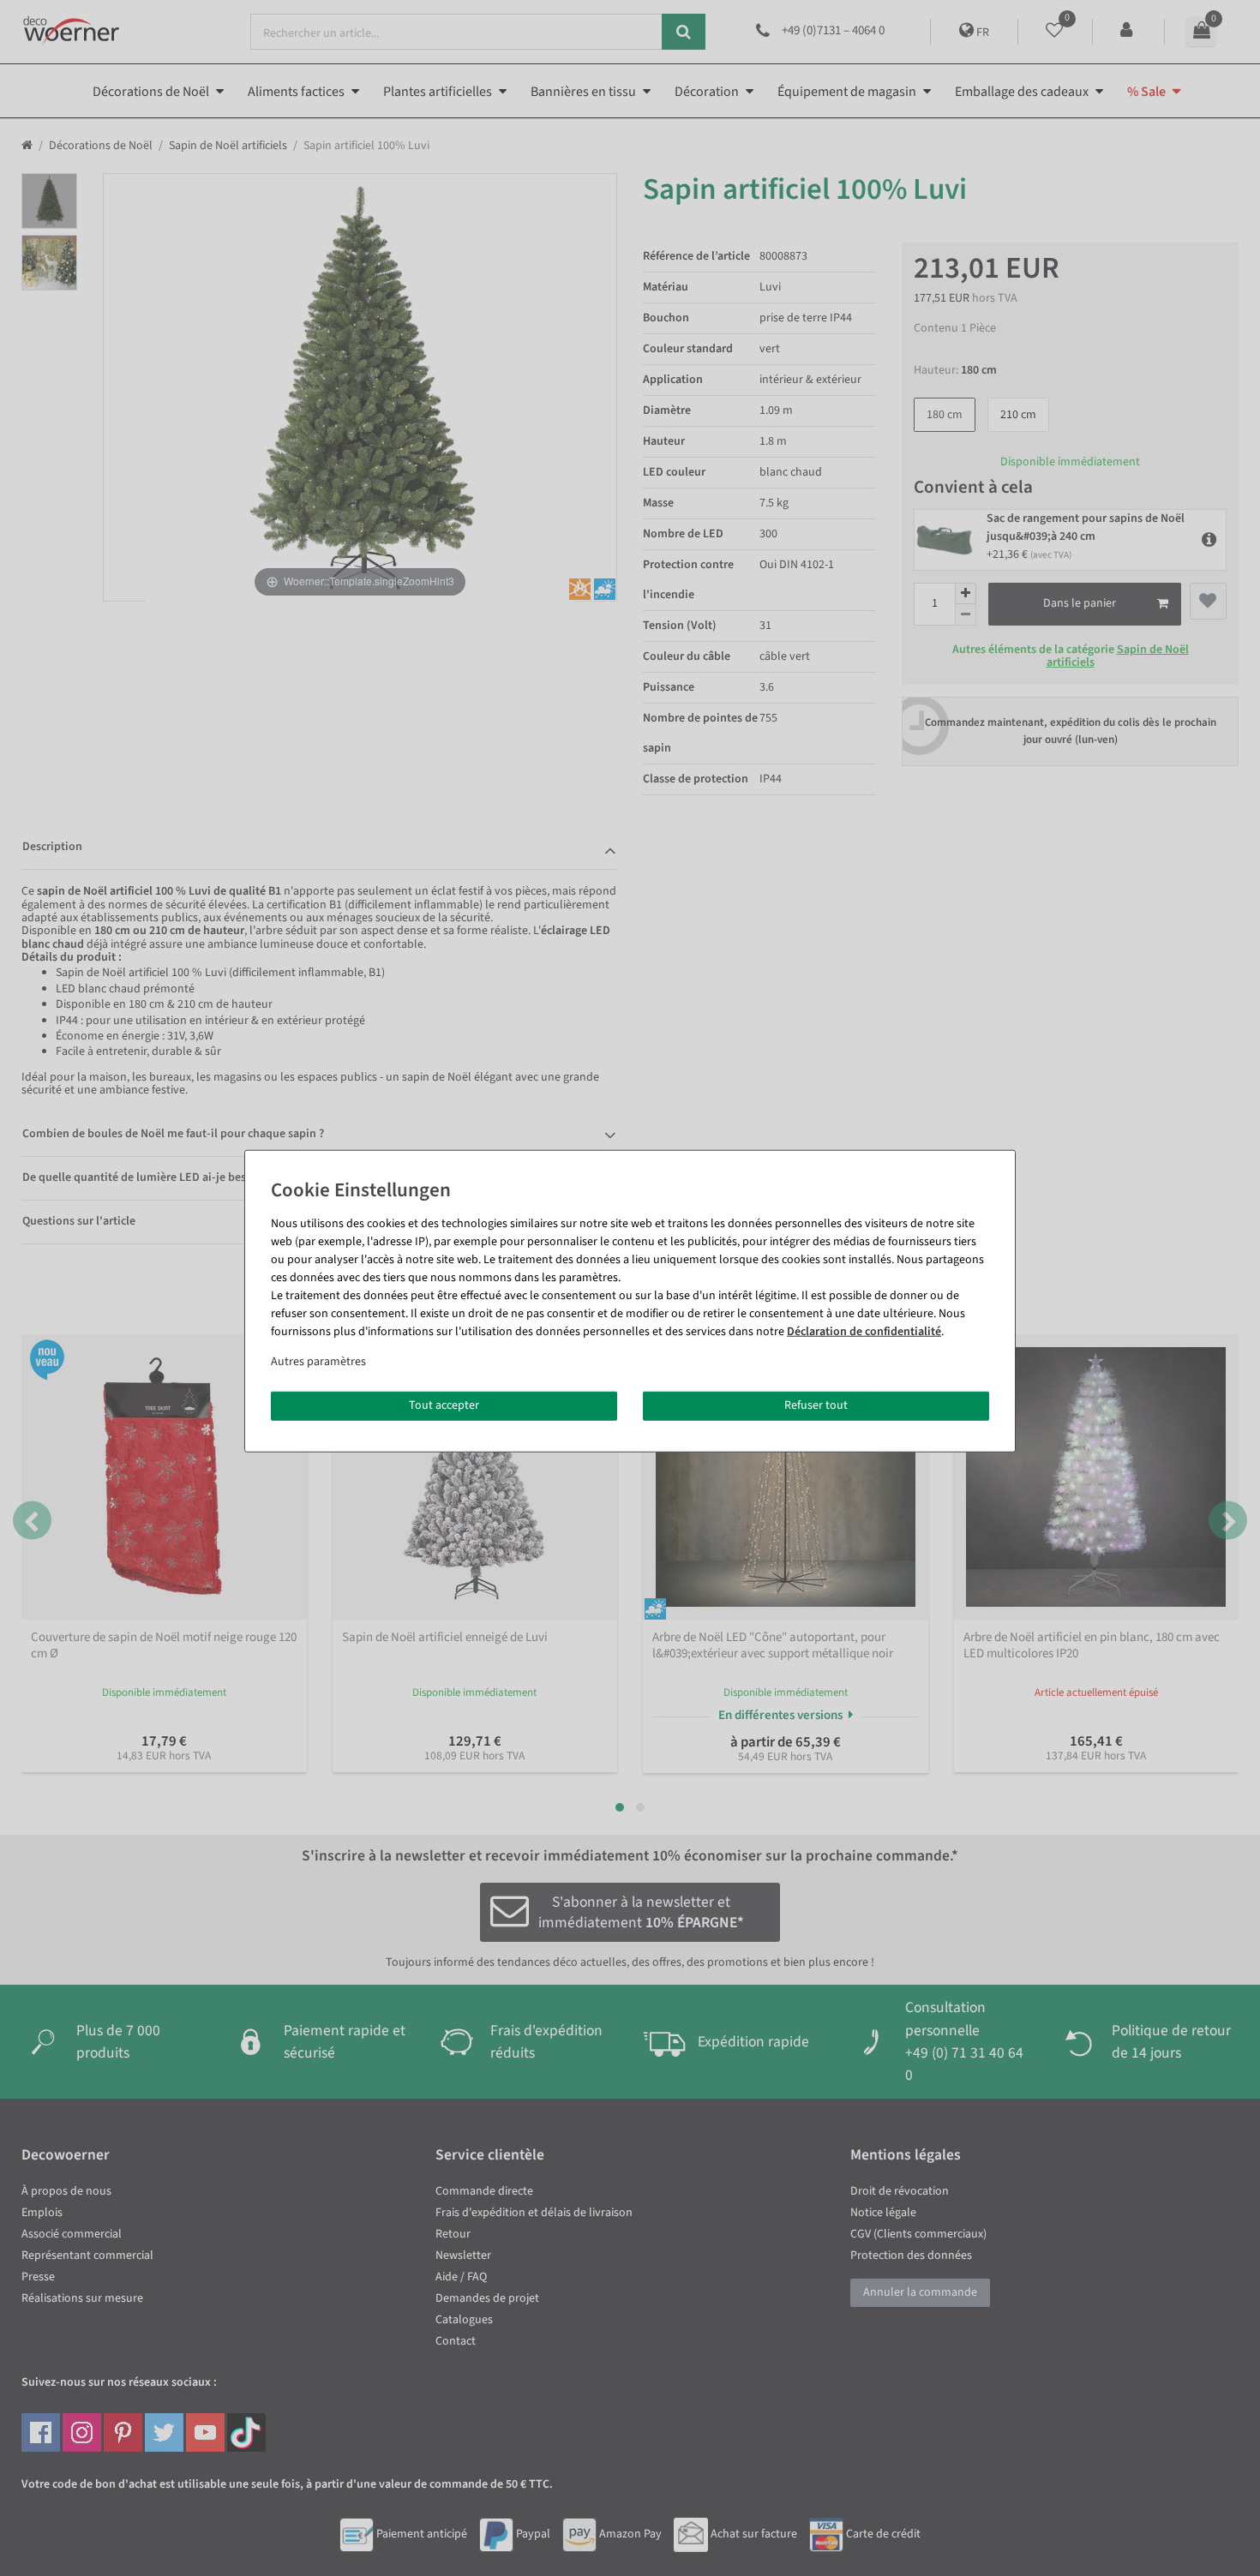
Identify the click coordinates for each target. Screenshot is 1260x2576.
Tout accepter (444, 1405)
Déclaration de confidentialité (864, 1332)
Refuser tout (816, 1405)
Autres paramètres (318, 1362)
